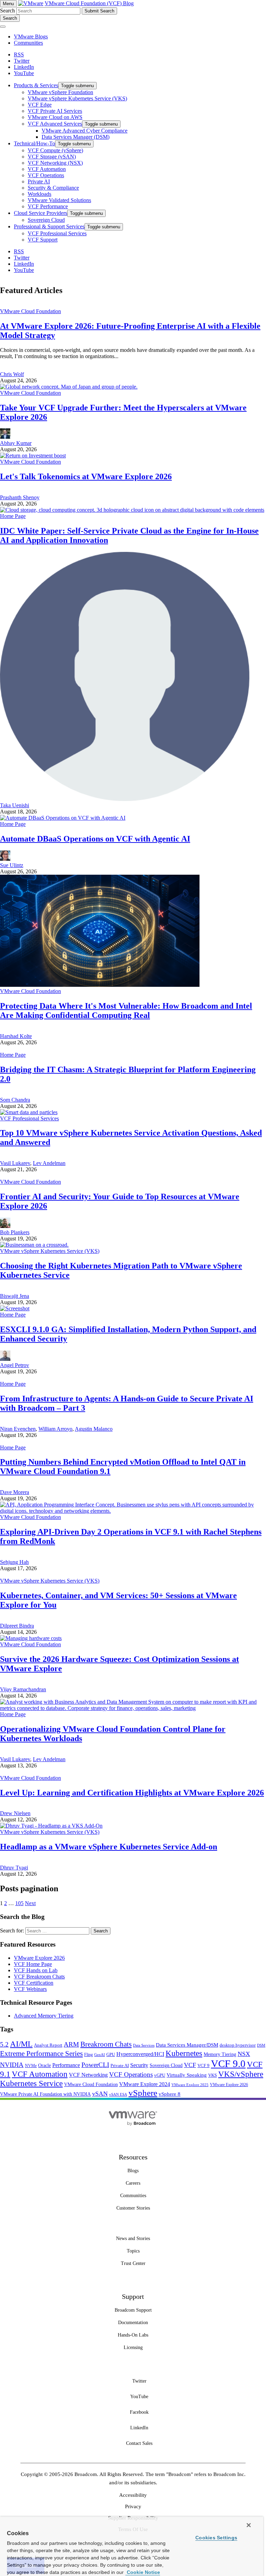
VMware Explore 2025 (190, 2085)
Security (139, 2065)
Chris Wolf (12, 374)
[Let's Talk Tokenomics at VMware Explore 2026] (33, 456)
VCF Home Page (33, 1964)
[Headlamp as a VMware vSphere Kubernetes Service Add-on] (51, 1826)
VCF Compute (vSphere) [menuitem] (55, 150)
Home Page (13, 516)
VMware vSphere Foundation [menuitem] (60, 92)
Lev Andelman (49, 1163)
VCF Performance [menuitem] (48, 206)
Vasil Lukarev (15, 1163)
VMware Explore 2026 (39, 1958)
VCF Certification (34, 1983)
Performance (66, 2065)
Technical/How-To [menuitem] (34, 143)
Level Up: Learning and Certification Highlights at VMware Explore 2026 (132, 1793)
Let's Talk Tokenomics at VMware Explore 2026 (86, 476)
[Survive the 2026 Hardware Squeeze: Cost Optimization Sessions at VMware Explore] (31, 1638)
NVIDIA (12, 2065)
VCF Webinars (30, 1989)
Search (7, 11)
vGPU (160, 2075)
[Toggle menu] (3, 27)
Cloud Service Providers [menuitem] (41, 213)
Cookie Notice (143, 2572)
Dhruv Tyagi (14, 1868)
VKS (212, 2075)
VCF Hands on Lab (36, 1970)
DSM (261, 2045)
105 (19, 1903)
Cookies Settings (216, 2538)
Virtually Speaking (187, 2075)
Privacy (133, 2506)
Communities (28, 43)
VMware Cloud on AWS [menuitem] (55, 117)
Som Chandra (15, 1100)
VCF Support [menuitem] (43, 240)
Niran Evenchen (18, 1429)
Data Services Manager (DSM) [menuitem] (76, 137)
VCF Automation (40, 2074)
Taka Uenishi (15, 805)
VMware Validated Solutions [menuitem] (59, 200)
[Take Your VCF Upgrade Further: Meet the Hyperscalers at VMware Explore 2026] (69, 387)
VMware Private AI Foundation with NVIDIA (45, 2094)
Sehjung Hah (14, 1562)
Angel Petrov (15, 1365)
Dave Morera (15, 1492)
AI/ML (21, 2044)
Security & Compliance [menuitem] (53, 188)
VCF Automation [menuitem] (47, 169)
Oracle (45, 2065)
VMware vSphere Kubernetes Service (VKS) (50, 1251)
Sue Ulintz (12, 865)
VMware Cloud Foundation (30, 311)
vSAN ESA (118, 2095)
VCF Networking (88, 2075)
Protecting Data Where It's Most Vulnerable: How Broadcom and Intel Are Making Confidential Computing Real (126, 1011)
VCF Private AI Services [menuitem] (55, 111)
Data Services (144, 2045)
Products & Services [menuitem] (36, 85)
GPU (111, 2054)
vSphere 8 (170, 2094)
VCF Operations (131, 2074)
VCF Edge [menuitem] (40, 105)
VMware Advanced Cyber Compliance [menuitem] (85, 131)
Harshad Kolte (16, 1036)
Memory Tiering (220, 2054)
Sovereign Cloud (166, 2065)
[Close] (249, 2525)
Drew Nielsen (15, 1813)
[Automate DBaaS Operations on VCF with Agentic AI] (63, 818)
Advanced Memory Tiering (44, 2016)
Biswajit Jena (15, 1296)
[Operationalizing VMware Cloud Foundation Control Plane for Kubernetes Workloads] (133, 1708)
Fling (88, 2055)
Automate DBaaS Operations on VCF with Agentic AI (95, 839)
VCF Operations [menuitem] (46, 175)
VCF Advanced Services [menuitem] (55, 124)
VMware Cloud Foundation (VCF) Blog (89, 3)
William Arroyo (55, 1429)
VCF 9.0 (228, 2064)
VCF (190, 2065)
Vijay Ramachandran (23, 1689)
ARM (71, 2044)
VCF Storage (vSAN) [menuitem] (52, 157)
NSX (244, 2054)
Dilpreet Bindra (17, 1626)
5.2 (4, 2044)
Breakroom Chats (106, 2044)
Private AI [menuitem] (39, 181)
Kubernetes (184, 2053)
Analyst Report (48, 2045)
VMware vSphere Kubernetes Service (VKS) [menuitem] (77, 98)
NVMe (31, 2066)
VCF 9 (203, 2066)
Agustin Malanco (94, 1429)
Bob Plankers (15, 1232)
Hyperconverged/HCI (140, 2054)
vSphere (143, 2093)
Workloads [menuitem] (39, 194)
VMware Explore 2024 (145, 2084)
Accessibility (133, 2495)
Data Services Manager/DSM (187, 2045)
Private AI (120, 2065)
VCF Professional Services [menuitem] (57, 233)
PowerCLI (95, 2065)
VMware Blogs (31, 37)
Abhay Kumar (16, 443)
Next (30, 1903)
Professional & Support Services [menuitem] (49, 226)
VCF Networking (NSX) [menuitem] (55, 163)
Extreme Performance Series (41, 2054)
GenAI (100, 2055)
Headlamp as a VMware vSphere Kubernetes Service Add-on (109, 1847)
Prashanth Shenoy (20, 497)
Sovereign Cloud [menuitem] (46, 220)
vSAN (100, 2094)
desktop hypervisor (238, 2045)
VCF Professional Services (29, 1118)
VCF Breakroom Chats (39, 1977)
